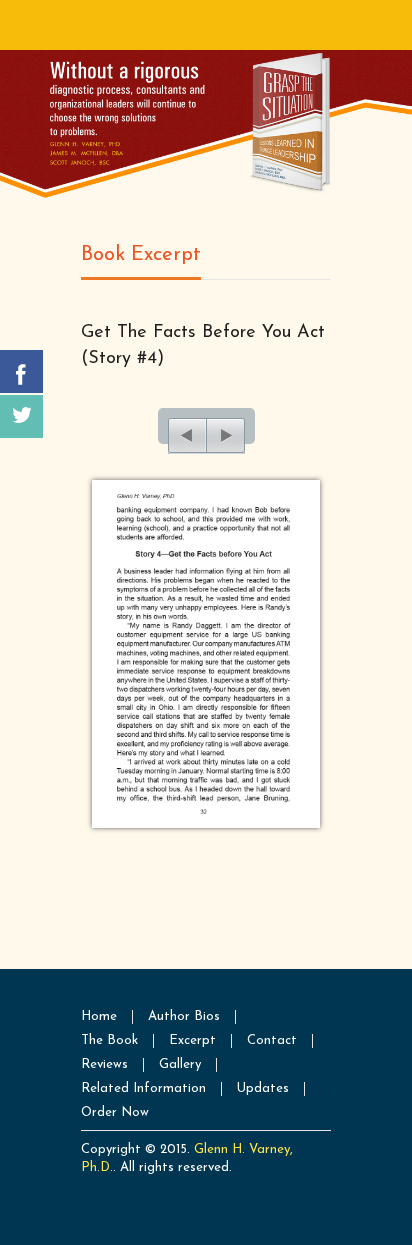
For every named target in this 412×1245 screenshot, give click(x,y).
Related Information (143, 1088)
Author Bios (184, 1016)
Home (99, 1016)
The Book (109, 1040)
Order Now (115, 1112)
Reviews (104, 1064)
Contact (272, 1040)
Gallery (180, 1064)
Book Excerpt (141, 255)
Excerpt (192, 1040)
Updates (263, 1088)
